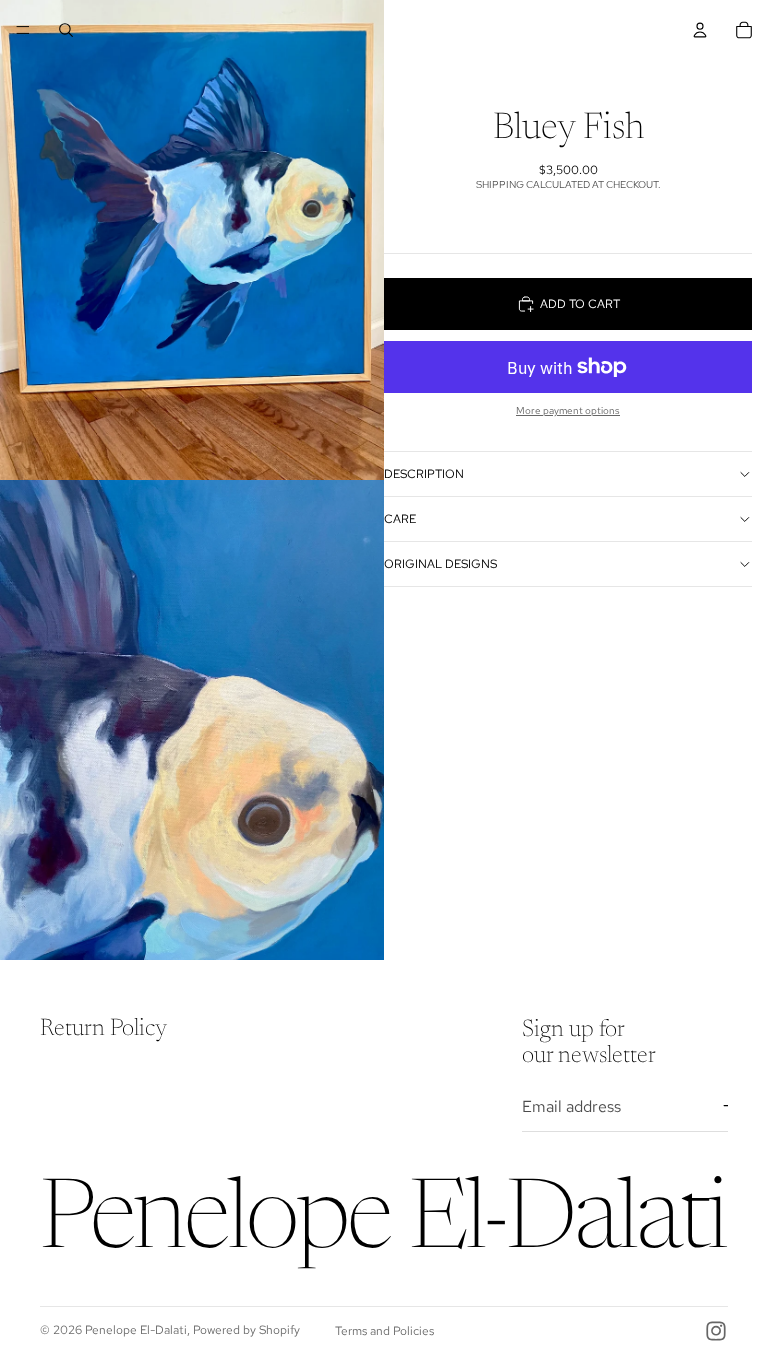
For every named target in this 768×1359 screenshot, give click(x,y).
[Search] (66, 30)
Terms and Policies (384, 1331)
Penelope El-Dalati (136, 1330)
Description (424, 474)
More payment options (568, 410)
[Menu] (23, 30)
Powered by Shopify (246, 1330)
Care (400, 519)
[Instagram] (716, 1331)
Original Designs (440, 564)
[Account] (700, 30)
